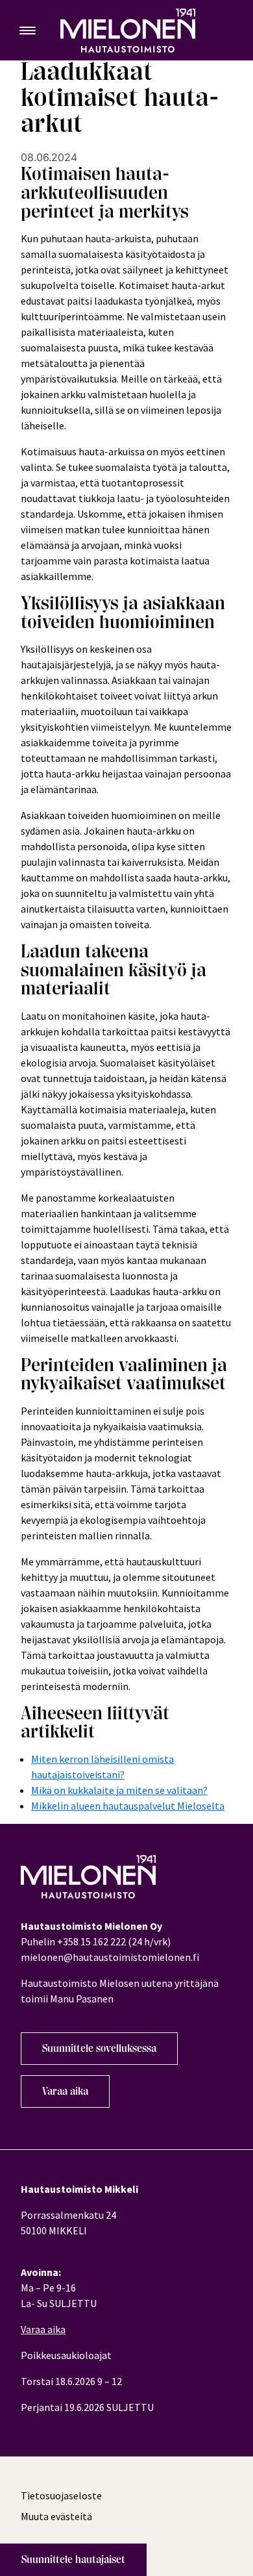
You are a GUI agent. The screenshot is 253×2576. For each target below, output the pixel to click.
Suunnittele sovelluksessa (99, 2049)
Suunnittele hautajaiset (73, 2560)
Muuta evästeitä (56, 2516)
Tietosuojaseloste (61, 2495)
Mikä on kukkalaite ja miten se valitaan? (119, 1790)
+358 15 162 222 (91, 1941)
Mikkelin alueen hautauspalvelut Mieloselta (128, 1806)
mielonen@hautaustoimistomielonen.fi (110, 1957)
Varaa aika (65, 2091)
